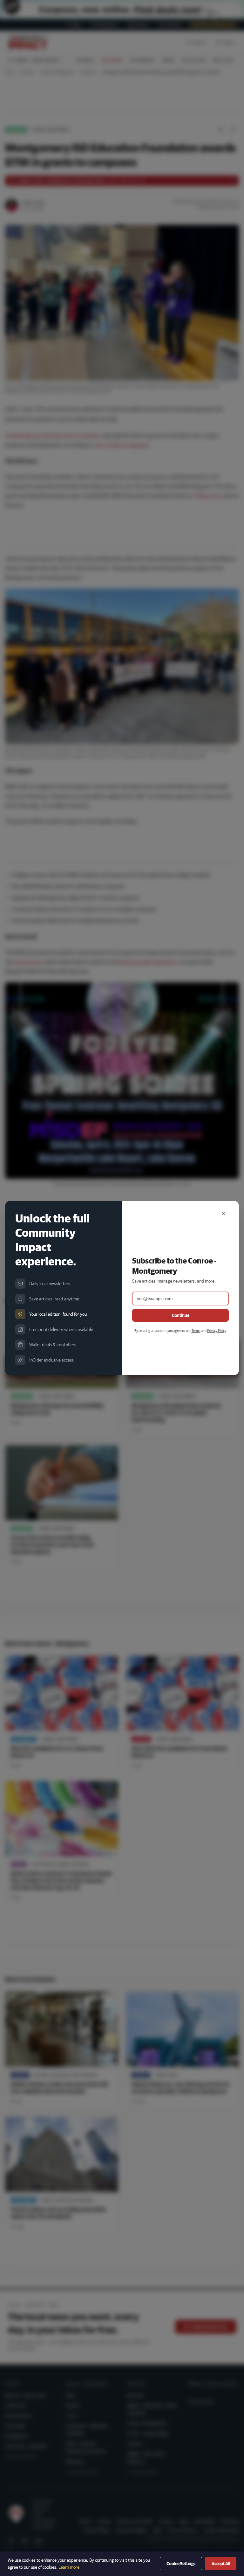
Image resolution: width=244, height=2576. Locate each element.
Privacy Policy (217, 1330)
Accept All (221, 2564)
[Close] (224, 1214)
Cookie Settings (181, 2564)
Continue (181, 1315)
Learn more (69, 2567)
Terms (196, 1330)
